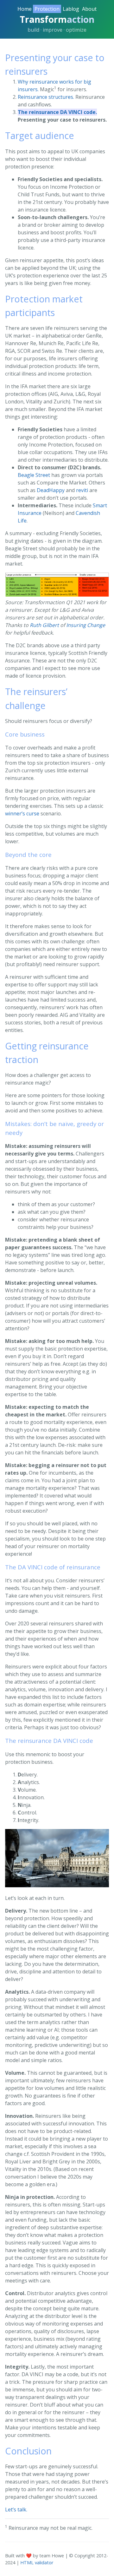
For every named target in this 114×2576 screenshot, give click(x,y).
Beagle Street (34, 475)
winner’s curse (22, 813)
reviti (82, 490)
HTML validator (37, 2563)
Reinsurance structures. (46, 97)
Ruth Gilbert (44, 625)
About (89, 9)
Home (25, 9)
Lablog (71, 9)
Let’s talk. (16, 2510)
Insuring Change (86, 625)
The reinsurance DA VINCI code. (57, 112)
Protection (47, 9)
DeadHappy (51, 490)
